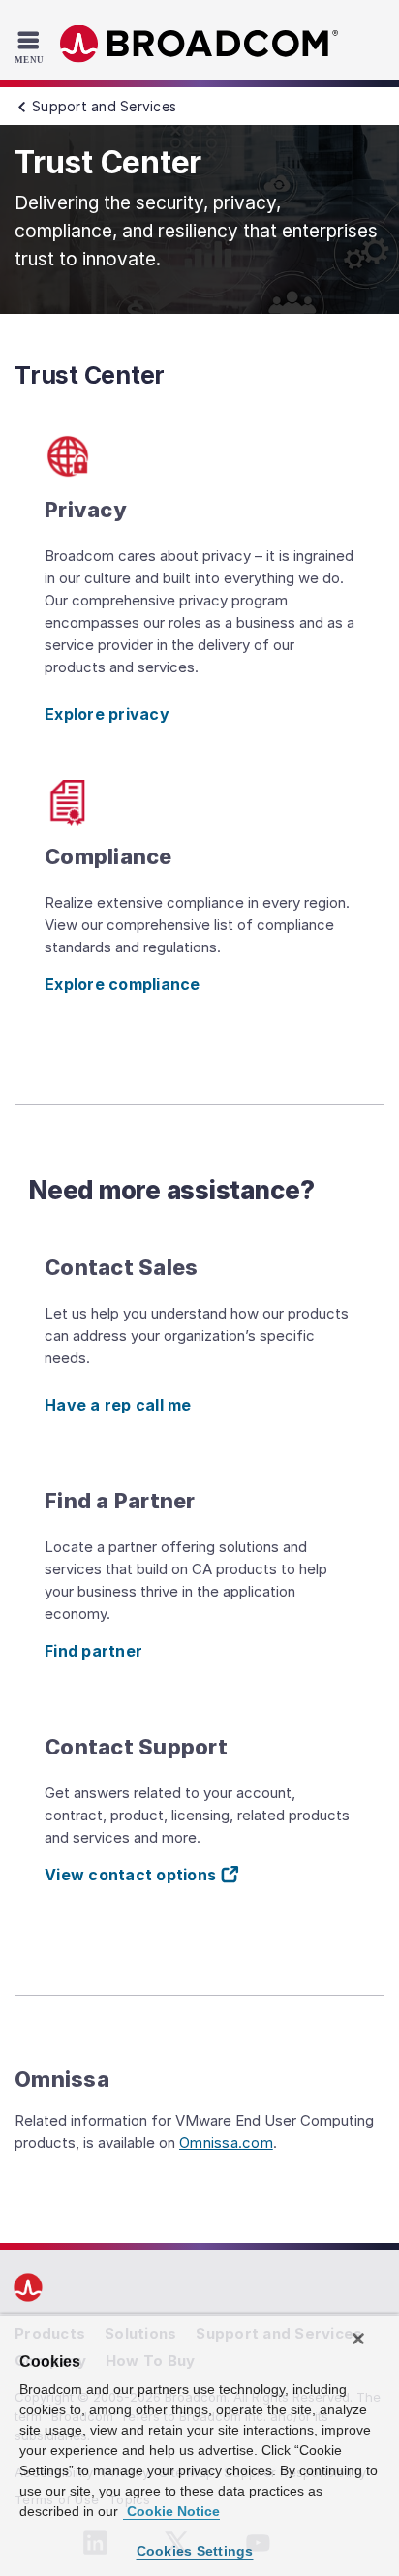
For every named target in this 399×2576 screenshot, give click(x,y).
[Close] (358, 2339)
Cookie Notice (171, 2511)
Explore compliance (123, 984)
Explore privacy (107, 714)
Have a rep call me (118, 1405)
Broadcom (199, 44)
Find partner (93, 1651)
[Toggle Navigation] (31, 47)
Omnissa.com (226, 2142)
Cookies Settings (195, 2551)
